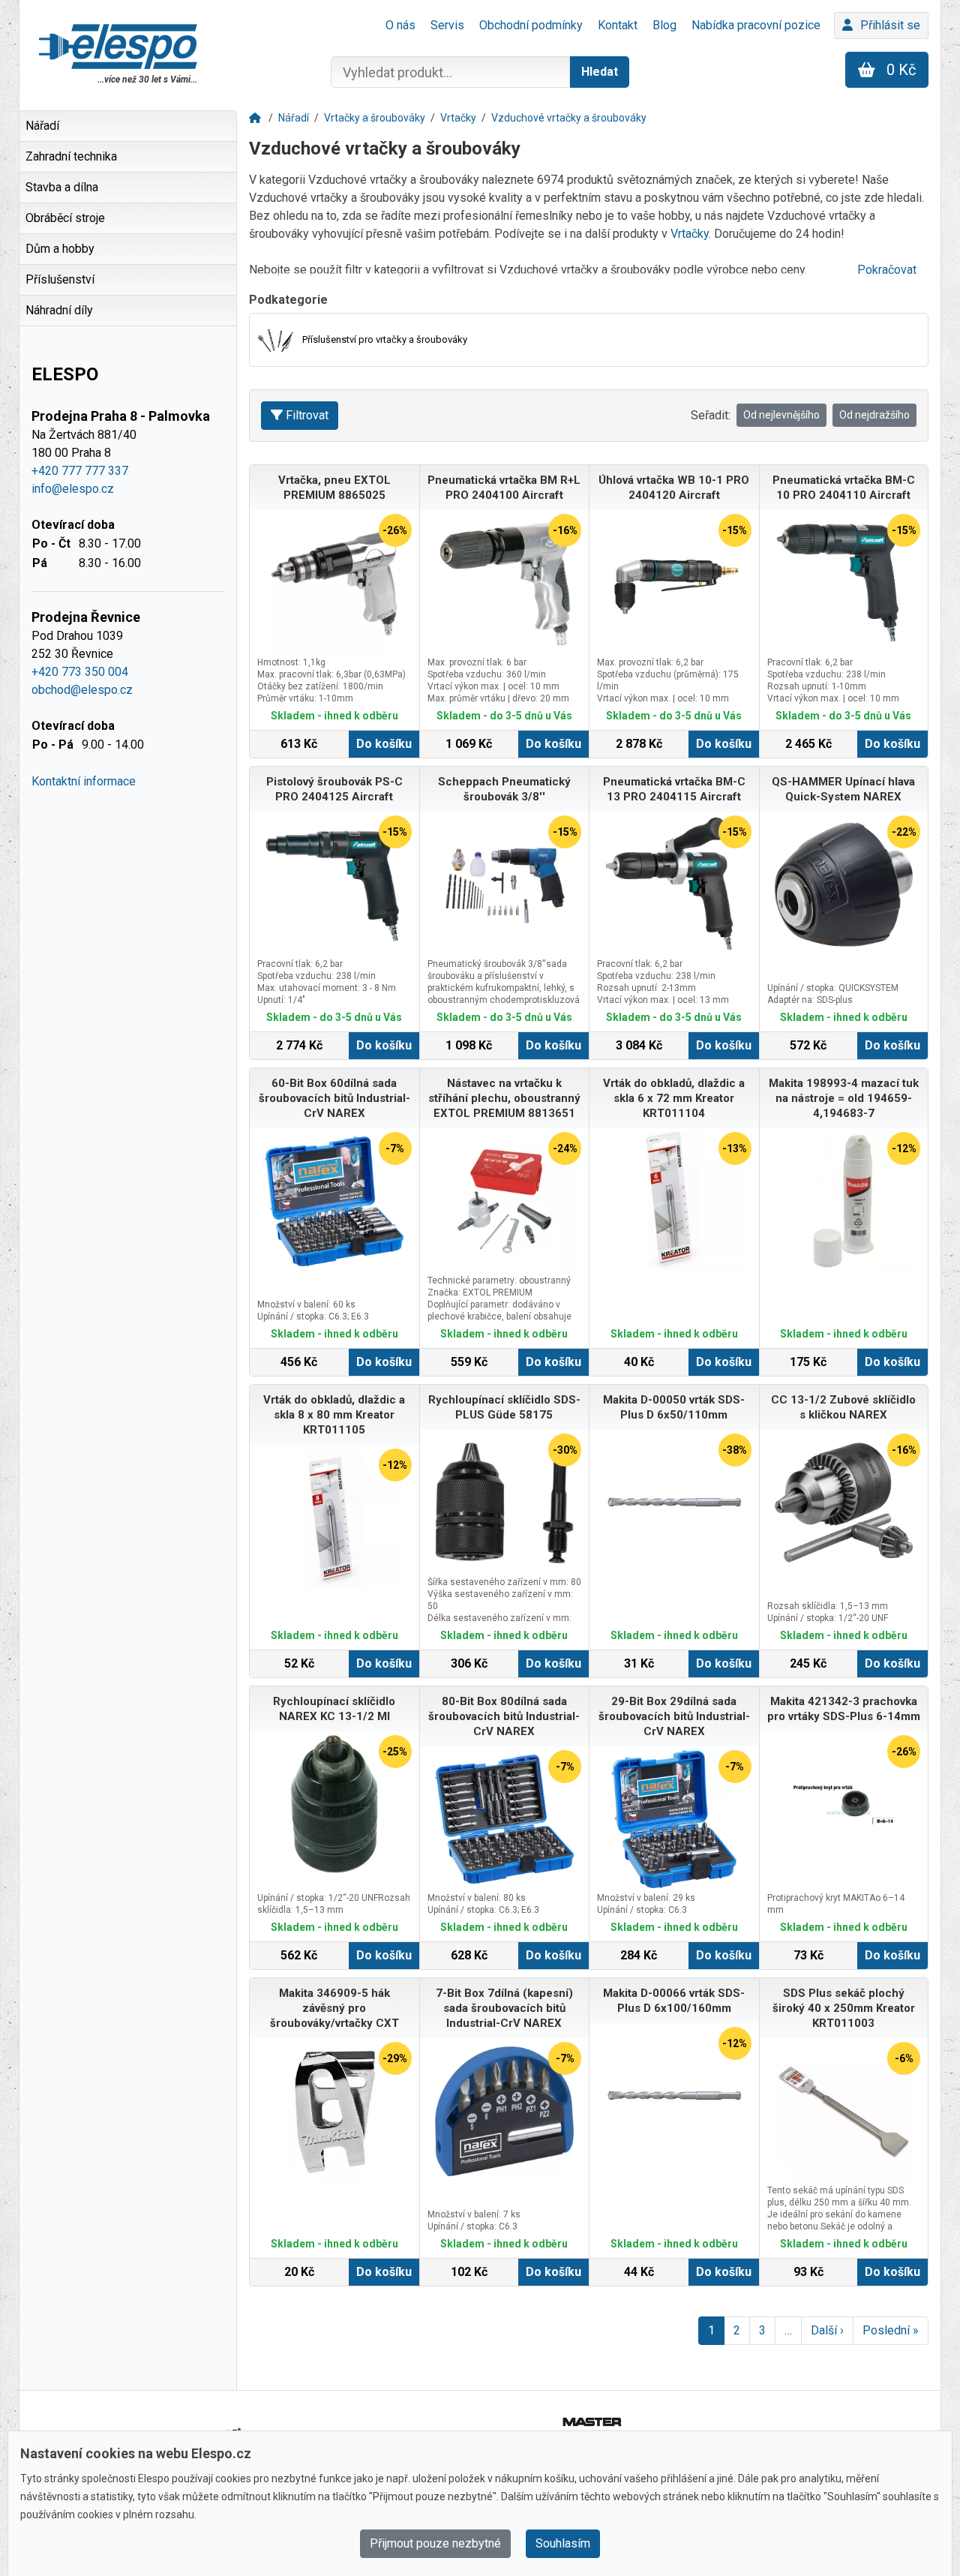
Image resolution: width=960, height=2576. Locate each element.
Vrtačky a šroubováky (375, 118)
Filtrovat (307, 415)
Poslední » (891, 2330)
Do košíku (384, 744)
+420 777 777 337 (80, 471)
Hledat (600, 72)
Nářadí (294, 118)
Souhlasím (563, 2543)
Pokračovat (887, 270)
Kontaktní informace (84, 781)
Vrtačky (458, 118)
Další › (827, 2330)
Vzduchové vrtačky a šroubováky (569, 118)
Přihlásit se (890, 25)
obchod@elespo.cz (82, 690)
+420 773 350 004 (80, 672)
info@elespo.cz (73, 489)
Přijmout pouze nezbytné (435, 2543)
